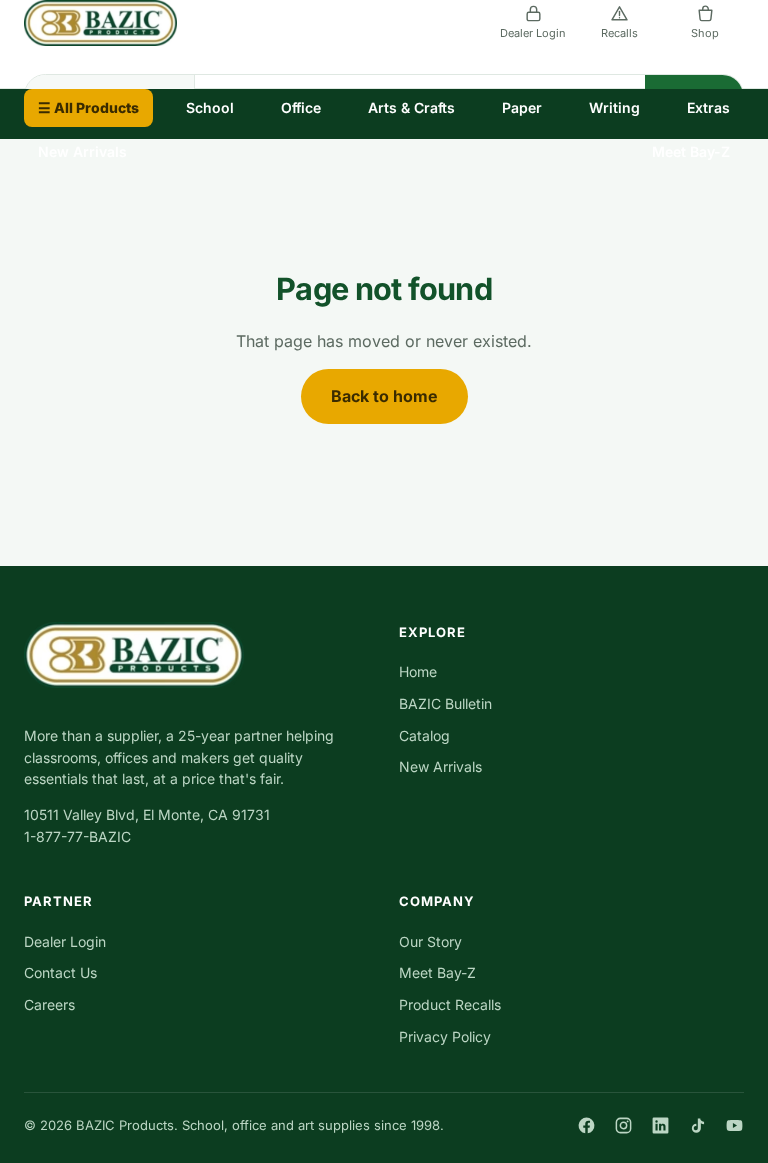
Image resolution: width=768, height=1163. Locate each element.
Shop (705, 33)
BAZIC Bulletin (445, 703)
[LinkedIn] (660, 1125)
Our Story (430, 941)
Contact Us (60, 972)
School (210, 107)
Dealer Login (533, 33)
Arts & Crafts (411, 107)
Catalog (424, 735)
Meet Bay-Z (691, 151)
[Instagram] (623, 1125)
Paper (522, 107)
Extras (708, 107)
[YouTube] (734, 1125)
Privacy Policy (445, 1036)
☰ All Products (88, 107)
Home (418, 671)
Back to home (384, 396)
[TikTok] (697, 1125)
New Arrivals (82, 151)
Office (301, 107)
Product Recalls (450, 1004)
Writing (614, 107)
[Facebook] (586, 1125)
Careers (49, 1004)
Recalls (619, 33)
